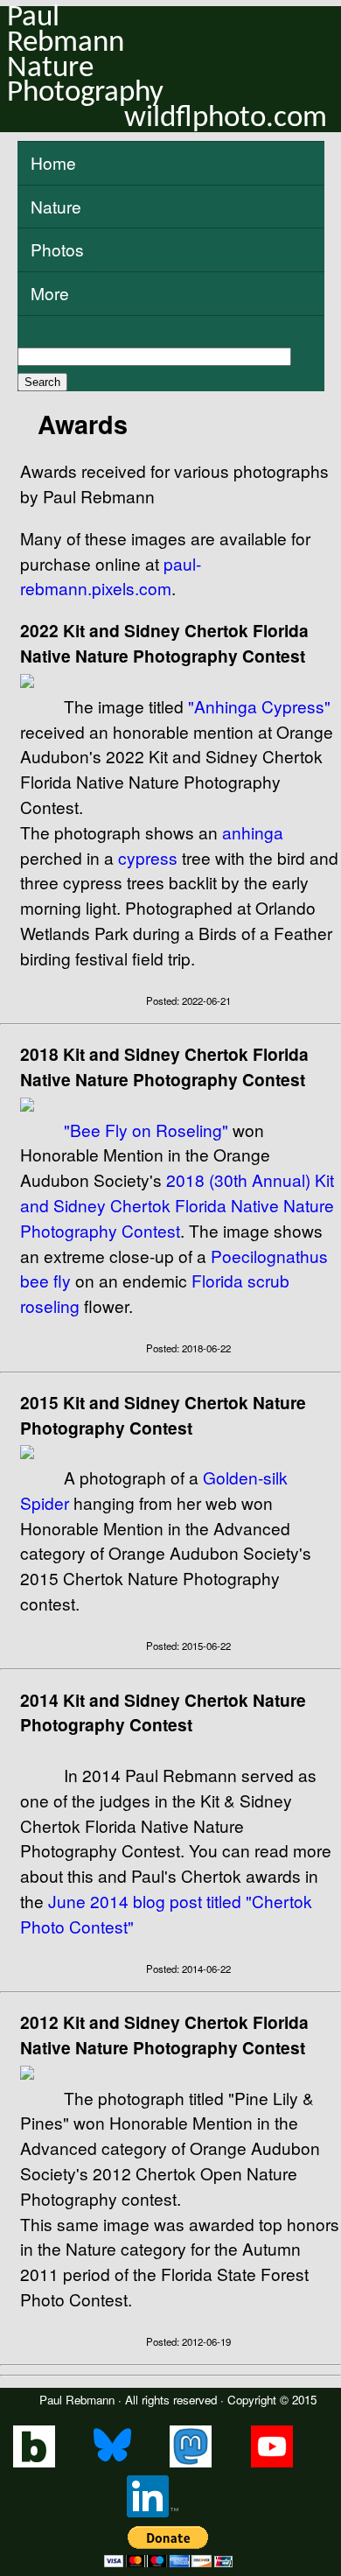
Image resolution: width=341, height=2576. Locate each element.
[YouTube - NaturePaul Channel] (272, 2463)
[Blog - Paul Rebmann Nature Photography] (34, 2463)
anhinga (253, 832)
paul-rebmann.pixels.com (111, 576)
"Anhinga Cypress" (259, 706)
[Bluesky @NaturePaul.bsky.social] (112, 2463)
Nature (56, 206)
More (50, 293)
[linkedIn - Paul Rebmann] (153, 2513)
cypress (148, 857)
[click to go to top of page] (170, 1024)
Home (53, 162)
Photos (57, 249)
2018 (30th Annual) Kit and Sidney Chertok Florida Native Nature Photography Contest (177, 1205)
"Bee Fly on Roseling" (146, 1130)
